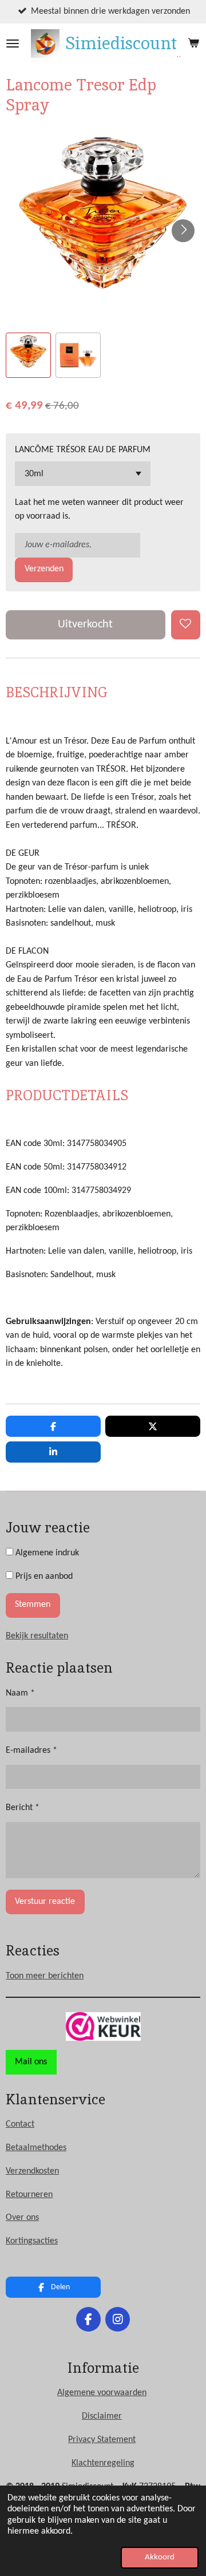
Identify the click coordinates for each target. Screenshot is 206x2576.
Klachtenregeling (103, 2463)
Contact (20, 2124)
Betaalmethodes (36, 2148)
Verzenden (44, 569)
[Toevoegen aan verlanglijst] (186, 625)
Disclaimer (102, 2416)
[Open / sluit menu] (13, 44)
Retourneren (29, 2195)
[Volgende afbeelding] (183, 231)
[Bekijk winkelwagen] (193, 44)
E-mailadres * (31, 1751)
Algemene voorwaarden (102, 2393)
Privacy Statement (102, 2440)
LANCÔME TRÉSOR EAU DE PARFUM (83, 450)
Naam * (20, 1693)
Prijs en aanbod (43, 1577)
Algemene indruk (46, 1553)
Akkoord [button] (160, 2557)
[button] (28, 355)
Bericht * (23, 1808)
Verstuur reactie (45, 1902)
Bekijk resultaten (37, 1636)
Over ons (22, 2218)
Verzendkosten (32, 2171)
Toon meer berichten (45, 1976)
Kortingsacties (32, 2241)
